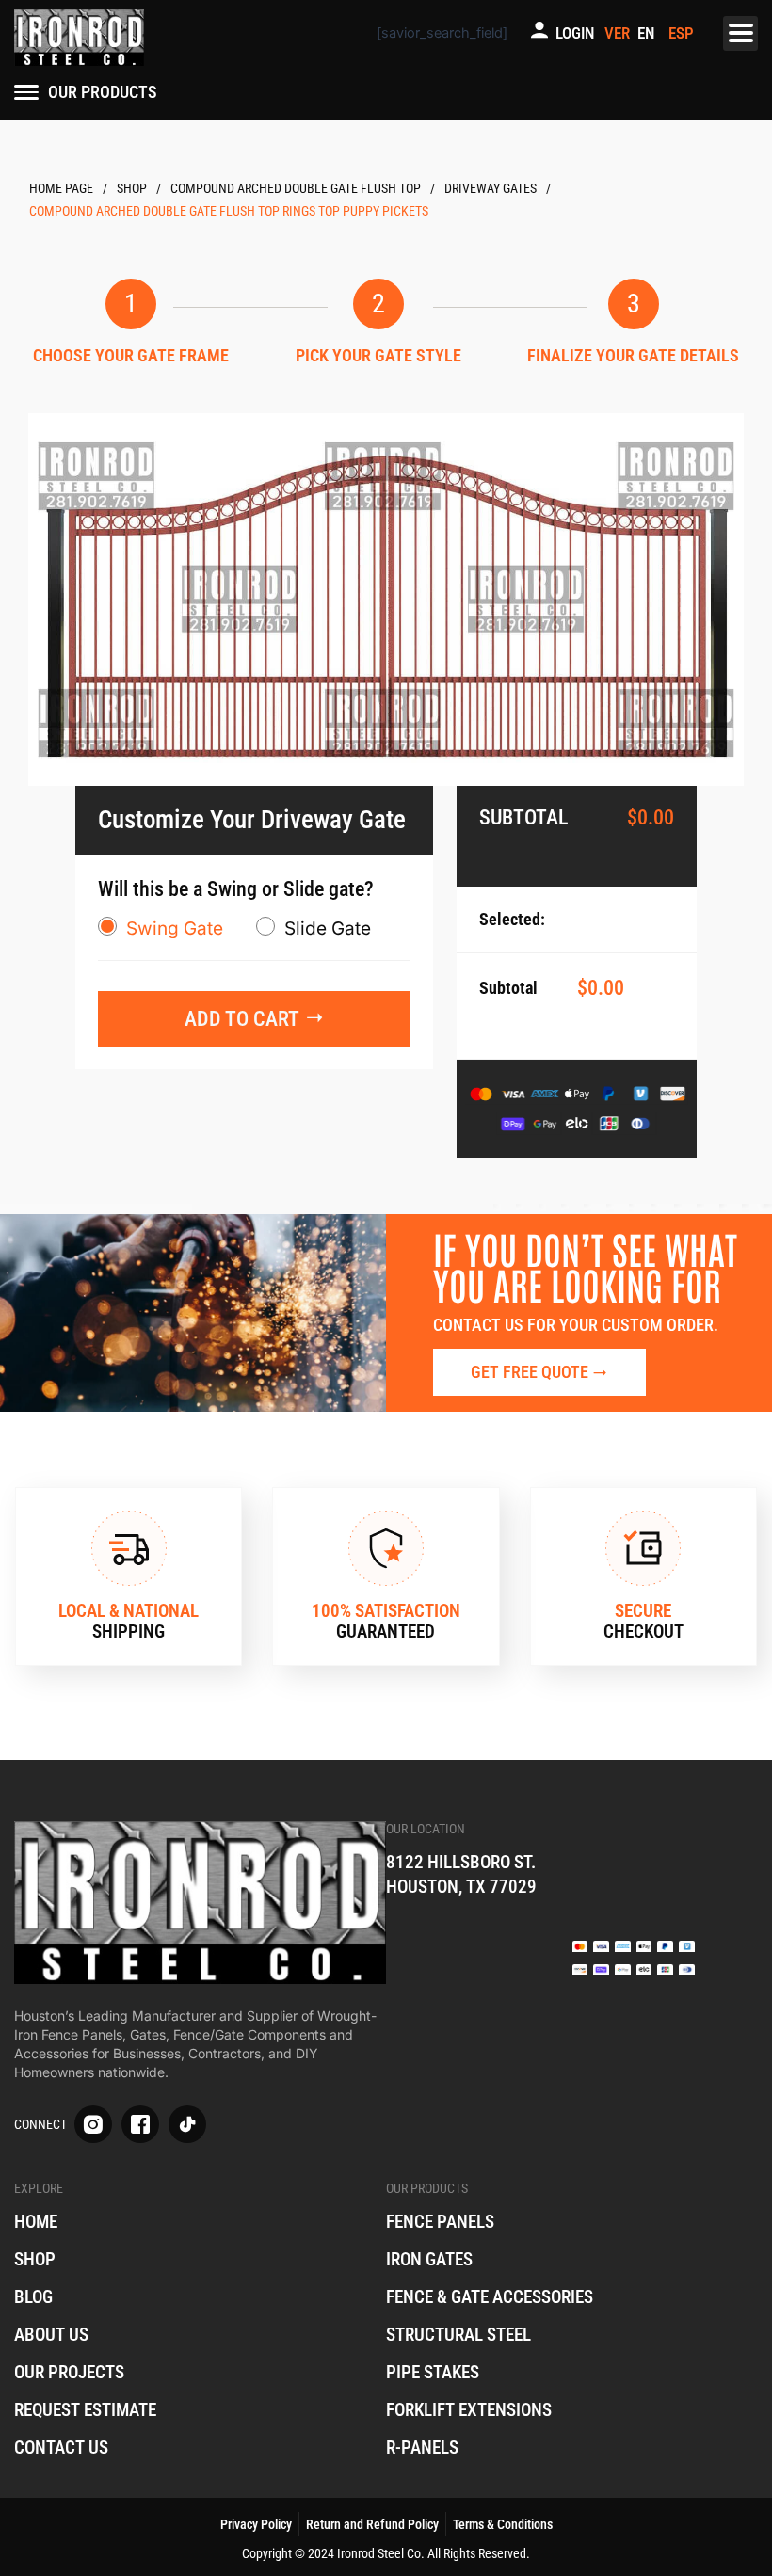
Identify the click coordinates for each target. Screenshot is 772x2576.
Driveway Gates (491, 188)
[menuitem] (649, 33)
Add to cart (242, 1019)
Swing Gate (175, 928)
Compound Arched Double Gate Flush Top (296, 188)
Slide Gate (328, 928)
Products (132, 189)
